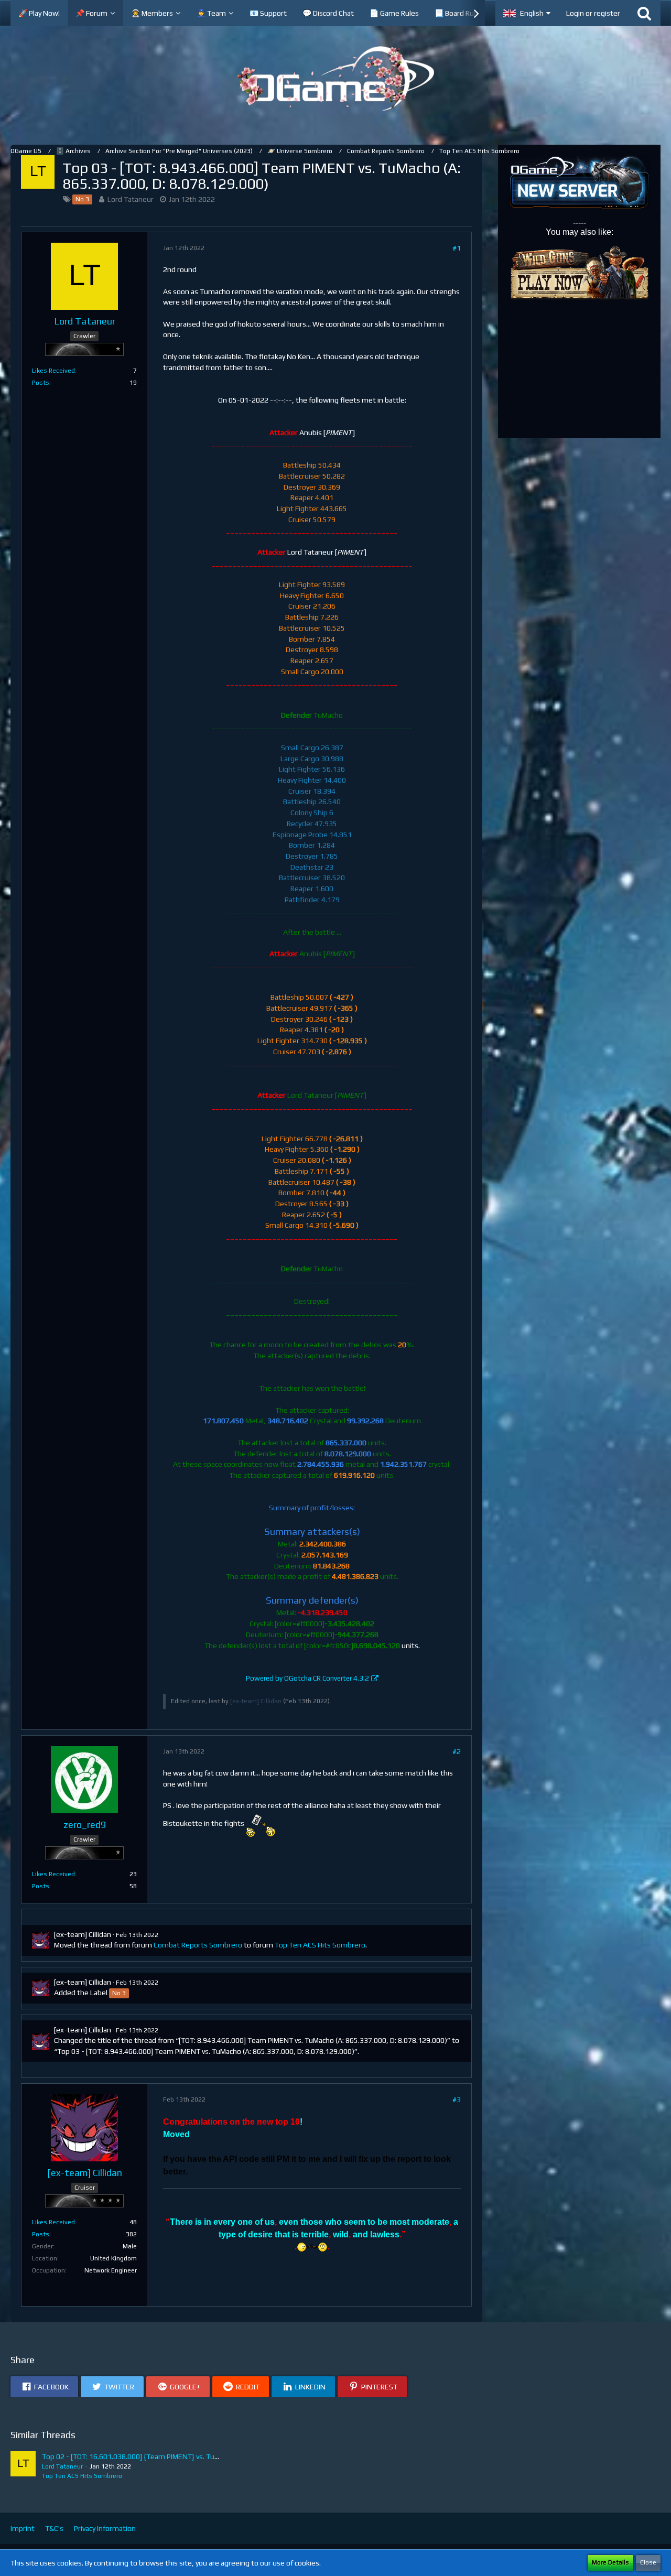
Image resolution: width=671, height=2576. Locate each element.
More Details (610, 2562)
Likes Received (53, 371)
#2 (457, 1751)
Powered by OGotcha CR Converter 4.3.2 (307, 1678)
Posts (41, 383)
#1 (457, 248)
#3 (457, 2099)
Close (648, 2562)
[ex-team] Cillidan (256, 1701)
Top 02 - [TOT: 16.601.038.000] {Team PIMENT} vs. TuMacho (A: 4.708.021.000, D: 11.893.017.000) (200, 2456)
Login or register (593, 13)
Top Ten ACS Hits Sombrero (320, 1945)
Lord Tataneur (131, 199)
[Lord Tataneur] (23, 2466)
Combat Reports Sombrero (198, 1945)
